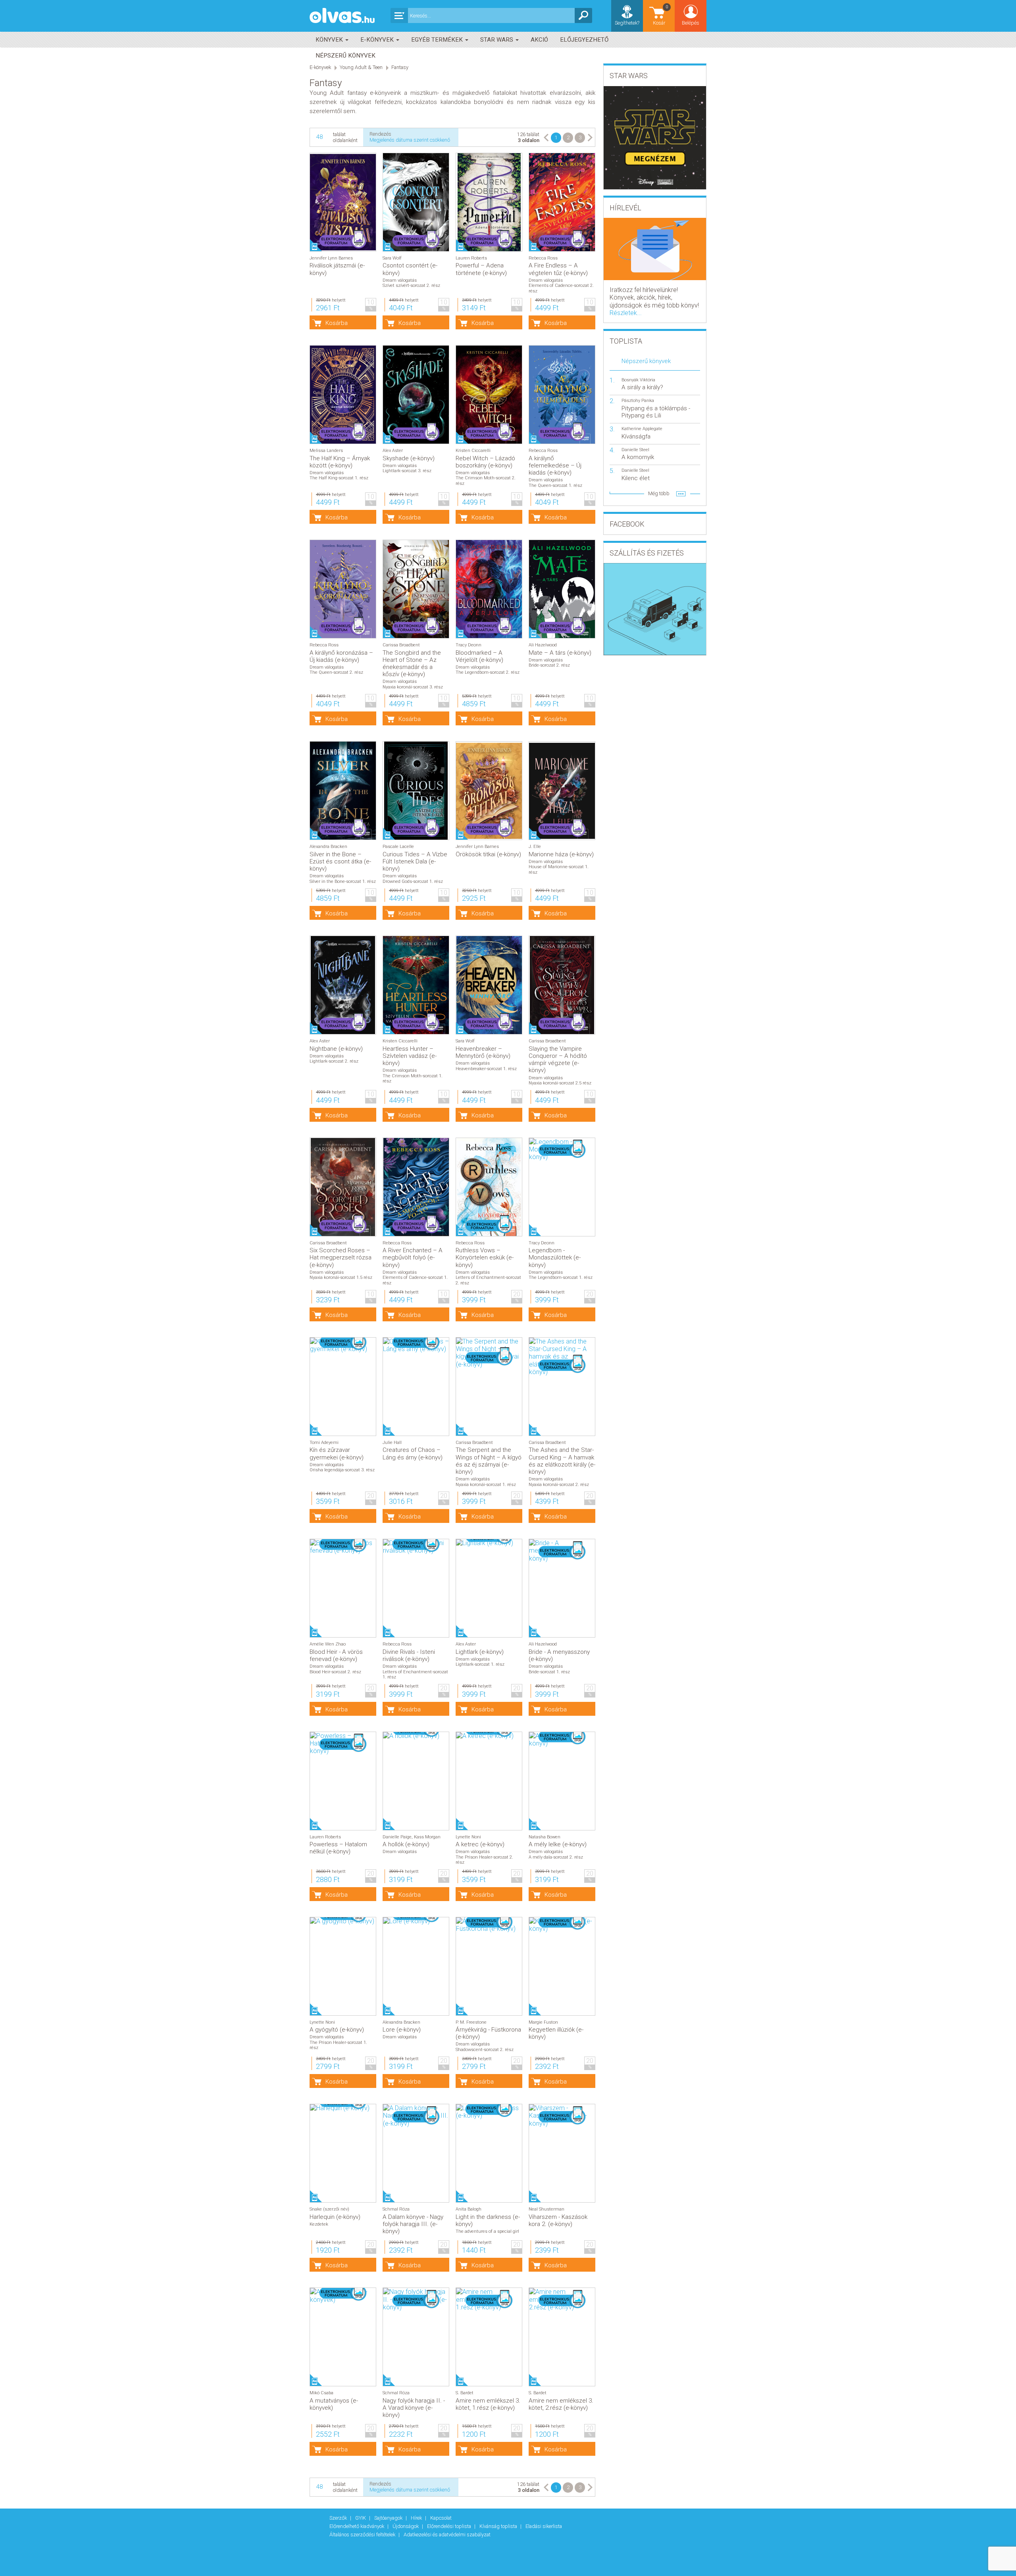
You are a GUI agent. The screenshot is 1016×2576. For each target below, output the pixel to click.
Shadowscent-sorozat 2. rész (485, 2050)
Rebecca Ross (543, 258)
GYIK (361, 2518)
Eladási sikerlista (544, 2526)
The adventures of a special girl (487, 2231)
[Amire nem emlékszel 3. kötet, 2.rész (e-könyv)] (562, 2299)
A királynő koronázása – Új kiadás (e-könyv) (341, 656)
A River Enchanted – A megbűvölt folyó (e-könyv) (413, 1257)
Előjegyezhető (584, 40)
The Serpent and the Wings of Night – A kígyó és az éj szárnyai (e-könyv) (489, 1461)
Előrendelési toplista (450, 2526)
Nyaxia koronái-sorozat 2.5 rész (560, 1083)
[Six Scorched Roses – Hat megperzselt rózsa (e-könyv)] (343, 1187)
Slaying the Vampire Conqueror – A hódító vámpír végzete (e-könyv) (558, 1060)
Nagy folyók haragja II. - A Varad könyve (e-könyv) (414, 2408)
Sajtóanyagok (389, 2518)
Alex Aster (393, 451)
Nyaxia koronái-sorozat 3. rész (413, 687)
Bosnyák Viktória (638, 380)
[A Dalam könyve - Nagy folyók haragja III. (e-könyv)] (416, 2116)
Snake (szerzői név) (329, 2209)
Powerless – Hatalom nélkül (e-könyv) (338, 1848)
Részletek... (626, 313)
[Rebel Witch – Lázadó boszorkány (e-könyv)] (489, 395)
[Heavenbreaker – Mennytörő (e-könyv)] (489, 985)
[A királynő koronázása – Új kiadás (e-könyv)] (343, 589)
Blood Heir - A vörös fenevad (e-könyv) (336, 1655)
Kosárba (337, 323)
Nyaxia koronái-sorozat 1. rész (486, 1485)
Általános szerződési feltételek (363, 2535)
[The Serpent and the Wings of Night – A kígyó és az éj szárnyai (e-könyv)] (489, 1353)
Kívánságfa (636, 436)
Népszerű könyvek (345, 56)
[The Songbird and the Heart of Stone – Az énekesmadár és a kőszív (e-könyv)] (416, 589)
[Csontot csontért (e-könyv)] (416, 202)
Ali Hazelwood (543, 645)
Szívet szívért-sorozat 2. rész (411, 285)
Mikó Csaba (321, 2393)
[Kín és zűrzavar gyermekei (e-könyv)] (343, 1345)
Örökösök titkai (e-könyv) (488, 854)
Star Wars (497, 40)
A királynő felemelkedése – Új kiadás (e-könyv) (555, 465)
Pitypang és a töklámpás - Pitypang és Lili (656, 412)
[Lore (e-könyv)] (416, 1921)
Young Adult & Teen (361, 67)
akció (539, 40)
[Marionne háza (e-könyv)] (562, 791)
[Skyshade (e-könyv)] (416, 395)
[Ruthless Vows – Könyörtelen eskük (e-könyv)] (489, 1187)
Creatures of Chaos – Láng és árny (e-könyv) (413, 1453)
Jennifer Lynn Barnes (331, 258)
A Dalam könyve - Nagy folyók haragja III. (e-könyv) (413, 2224)
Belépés (691, 23)
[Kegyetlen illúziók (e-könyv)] (562, 1925)
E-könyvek (378, 40)
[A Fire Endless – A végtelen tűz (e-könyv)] (562, 202)
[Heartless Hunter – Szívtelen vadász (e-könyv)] (416, 985)
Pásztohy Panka (638, 401)
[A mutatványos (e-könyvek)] (343, 2295)
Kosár (661, 15)
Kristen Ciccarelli (473, 451)
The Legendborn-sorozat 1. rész (561, 1277)
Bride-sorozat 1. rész (549, 1672)
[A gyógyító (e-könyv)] (343, 1921)
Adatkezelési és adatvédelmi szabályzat (447, 2535)
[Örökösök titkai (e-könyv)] (489, 791)
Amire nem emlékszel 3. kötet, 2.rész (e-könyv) (561, 2404)
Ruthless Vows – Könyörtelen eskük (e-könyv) (485, 1257)
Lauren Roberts (471, 258)
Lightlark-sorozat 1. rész (480, 1664)
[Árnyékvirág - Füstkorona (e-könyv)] (489, 1925)
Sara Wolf (392, 258)
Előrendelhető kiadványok (357, 2526)
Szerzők (339, 2518)
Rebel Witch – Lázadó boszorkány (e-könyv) (485, 462)
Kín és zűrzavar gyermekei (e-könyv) (337, 1453)
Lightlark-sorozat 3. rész (407, 471)
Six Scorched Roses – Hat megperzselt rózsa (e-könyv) (341, 1257)
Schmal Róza (396, 2209)
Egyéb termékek (438, 40)
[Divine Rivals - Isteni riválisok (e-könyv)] (416, 1547)
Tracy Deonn (469, 645)
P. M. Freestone (471, 2022)
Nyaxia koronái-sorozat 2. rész (559, 1485)
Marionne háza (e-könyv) (561, 854)
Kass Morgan (427, 1837)
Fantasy (400, 67)
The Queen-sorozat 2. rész (336, 672)
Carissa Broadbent (401, 645)
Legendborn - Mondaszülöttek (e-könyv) (555, 1257)
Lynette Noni (468, 1837)
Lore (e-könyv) (402, 2030)
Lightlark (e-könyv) (480, 1652)
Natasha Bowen (545, 1837)
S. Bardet (465, 2393)
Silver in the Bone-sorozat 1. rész (343, 881)
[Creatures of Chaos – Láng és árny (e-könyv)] (416, 1345)
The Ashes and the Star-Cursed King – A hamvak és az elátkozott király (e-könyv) (562, 1461)
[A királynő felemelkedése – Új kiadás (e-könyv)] (562, 395)
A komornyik (638, 457)
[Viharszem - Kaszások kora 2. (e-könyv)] (562, 2116)
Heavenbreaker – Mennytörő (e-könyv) (483, 1052)
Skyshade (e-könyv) (409, 458)
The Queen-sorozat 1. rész (555, 485)
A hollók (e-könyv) (406, 1844)
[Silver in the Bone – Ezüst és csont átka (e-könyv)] (343, 791)
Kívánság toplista (499, 2526)
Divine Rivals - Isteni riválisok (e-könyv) (409, 1655)
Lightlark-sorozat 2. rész (334, 1061)
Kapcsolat (441, 2518)
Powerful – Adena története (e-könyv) (481, 269)
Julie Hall (392, 1443)
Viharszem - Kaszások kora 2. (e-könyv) (558, 2220)
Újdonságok (406, 2526)
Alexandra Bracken (328, 847)
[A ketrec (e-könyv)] (489, 1736)
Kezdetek (319, 2224)
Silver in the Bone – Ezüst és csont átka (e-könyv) (340, 861)
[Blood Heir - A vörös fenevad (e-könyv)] (343, 1547)
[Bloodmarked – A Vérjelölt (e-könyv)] (489, 589)
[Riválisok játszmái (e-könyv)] (343, 202)
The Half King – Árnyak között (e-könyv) (340, 462)
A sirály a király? (642, 387)
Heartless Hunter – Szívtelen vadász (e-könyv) (410, 1056)
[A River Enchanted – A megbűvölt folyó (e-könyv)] (416, 1187)
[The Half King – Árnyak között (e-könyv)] (343, 395)
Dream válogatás (400, 280)
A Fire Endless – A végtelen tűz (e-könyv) (558, 269)
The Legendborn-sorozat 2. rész (488, 672)
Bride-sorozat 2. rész (549, 665)
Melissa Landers (326, 451)
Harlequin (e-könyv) (335, 2217)
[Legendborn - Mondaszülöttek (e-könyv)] (562, 1150)
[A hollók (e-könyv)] (416, 1736)
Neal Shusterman (546, 2209)
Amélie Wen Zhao (328, 1644)
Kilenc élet (636, 478)
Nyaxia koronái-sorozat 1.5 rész (341, 1277)
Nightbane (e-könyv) (336, 1049)
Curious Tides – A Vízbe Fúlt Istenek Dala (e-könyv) (415, 861)
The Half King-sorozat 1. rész (339, 478)
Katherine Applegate (642, 429)
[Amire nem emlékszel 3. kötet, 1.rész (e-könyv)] (489, 2299)
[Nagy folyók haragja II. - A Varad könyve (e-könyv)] (416, 2299)
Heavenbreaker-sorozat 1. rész (486, 1069)
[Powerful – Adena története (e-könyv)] (489, 202)
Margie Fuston (543, 2022)
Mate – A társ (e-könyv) (560, 653)
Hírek (417, 2518)
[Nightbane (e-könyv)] (343, 985)
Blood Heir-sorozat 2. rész (335, 1672)
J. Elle (535, 847)
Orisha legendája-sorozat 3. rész (342, 1470)
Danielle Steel (635, 450)
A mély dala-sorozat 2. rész (556, 1857)
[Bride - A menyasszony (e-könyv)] (562, 1551)
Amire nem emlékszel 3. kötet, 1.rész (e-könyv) (488, 2404)
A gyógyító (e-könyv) (337, 2030)
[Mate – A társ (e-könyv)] (562, 589)
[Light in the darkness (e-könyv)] (489, 2112)
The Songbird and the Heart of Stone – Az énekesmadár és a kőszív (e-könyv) (412, 664)
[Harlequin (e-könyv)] (343, 2108)
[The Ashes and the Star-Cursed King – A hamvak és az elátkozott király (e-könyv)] (562, 1357)
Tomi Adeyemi (324, 1443)
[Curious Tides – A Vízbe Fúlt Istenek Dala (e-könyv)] (416, 791)
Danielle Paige (397, 1837)
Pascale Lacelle (398, 847)
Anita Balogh (469, 2209)
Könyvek (330, 40)
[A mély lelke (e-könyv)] (562, 1740)
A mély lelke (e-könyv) (558, 1844)
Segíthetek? (627, 23)
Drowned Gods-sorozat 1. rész (413, 881)
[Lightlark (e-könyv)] (489, 1543)
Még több (659, 493)
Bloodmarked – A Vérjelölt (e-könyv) (479, 656)
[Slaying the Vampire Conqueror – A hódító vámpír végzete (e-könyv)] (562, 985)
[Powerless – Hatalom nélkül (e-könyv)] (343, 1744)
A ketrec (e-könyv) (480, 1844)
